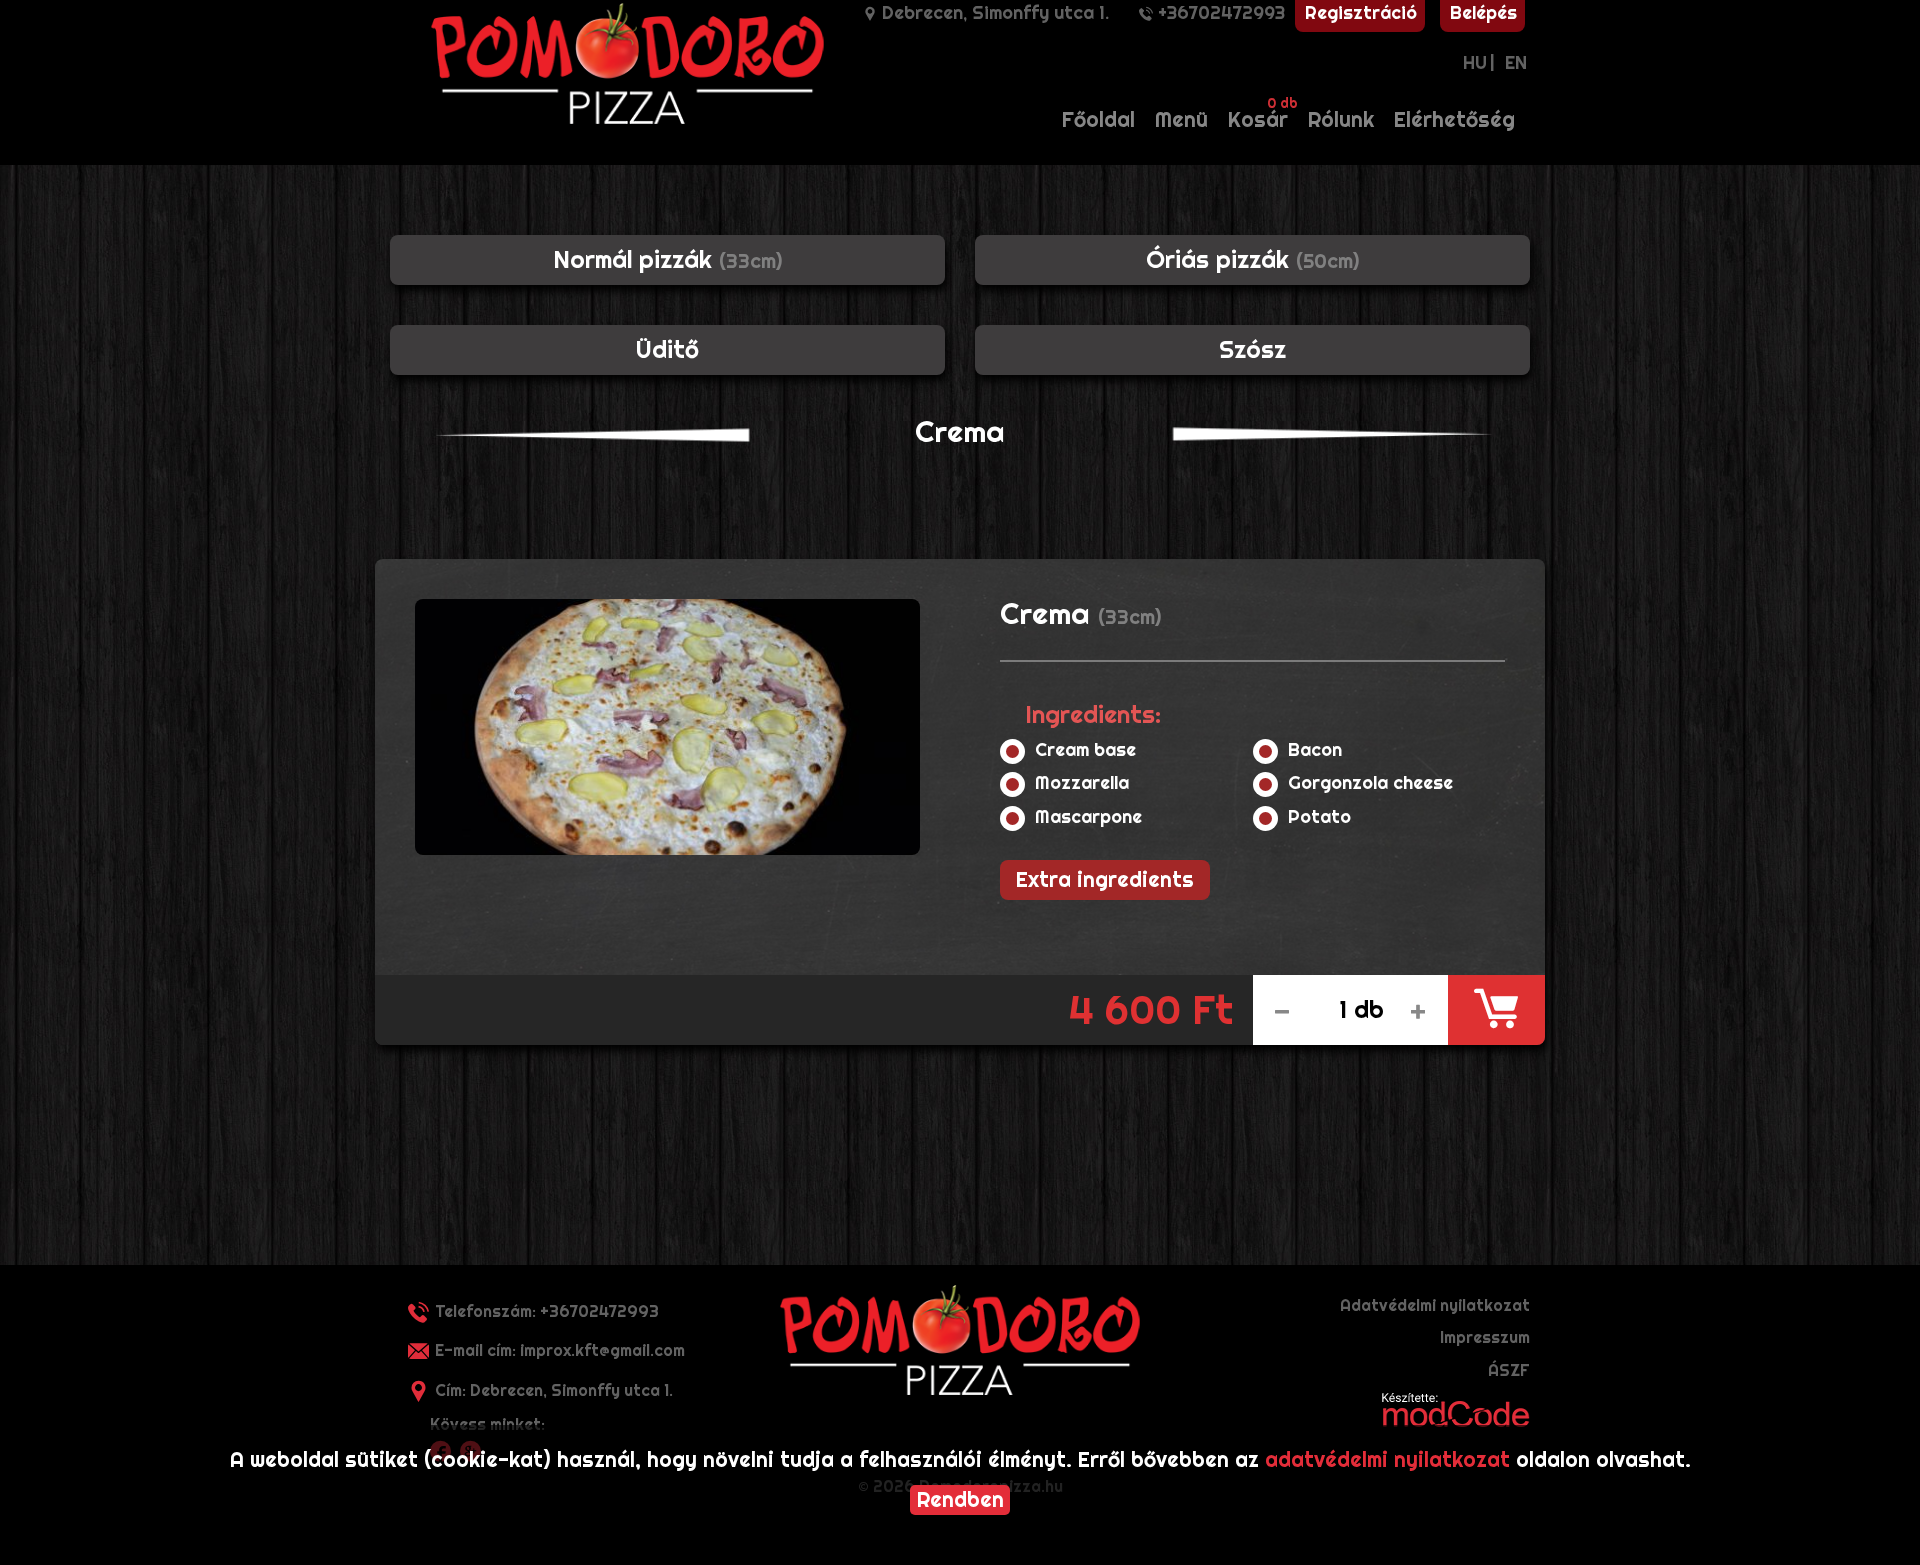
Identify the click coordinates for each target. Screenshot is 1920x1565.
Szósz (1252, 349)
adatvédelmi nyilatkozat (1387, 1459)
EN (1516, 62)
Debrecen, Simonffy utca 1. (995, 12)
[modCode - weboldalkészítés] (1456, 1408)
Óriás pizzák (1252, 259)
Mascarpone (1091, 817)
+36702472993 (1221, 12)
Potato (1322, 817)
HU (1475, 62)
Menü (1181, 119)
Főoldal (1098, 119)
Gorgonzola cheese (1373, 783)
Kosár (1263, 114)
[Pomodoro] (960, 1340)
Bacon (1317, 750)
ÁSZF (1509, 1370)
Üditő (667, 349)
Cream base (1088, 750)
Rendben (960, 1499)
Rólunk (1341, 119)
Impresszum (1485, 1337)
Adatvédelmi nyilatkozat (1435, 1305)
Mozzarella (1084, 783)
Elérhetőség (1454, 119)
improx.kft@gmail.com (560, 1350)
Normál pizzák (667, 259)
